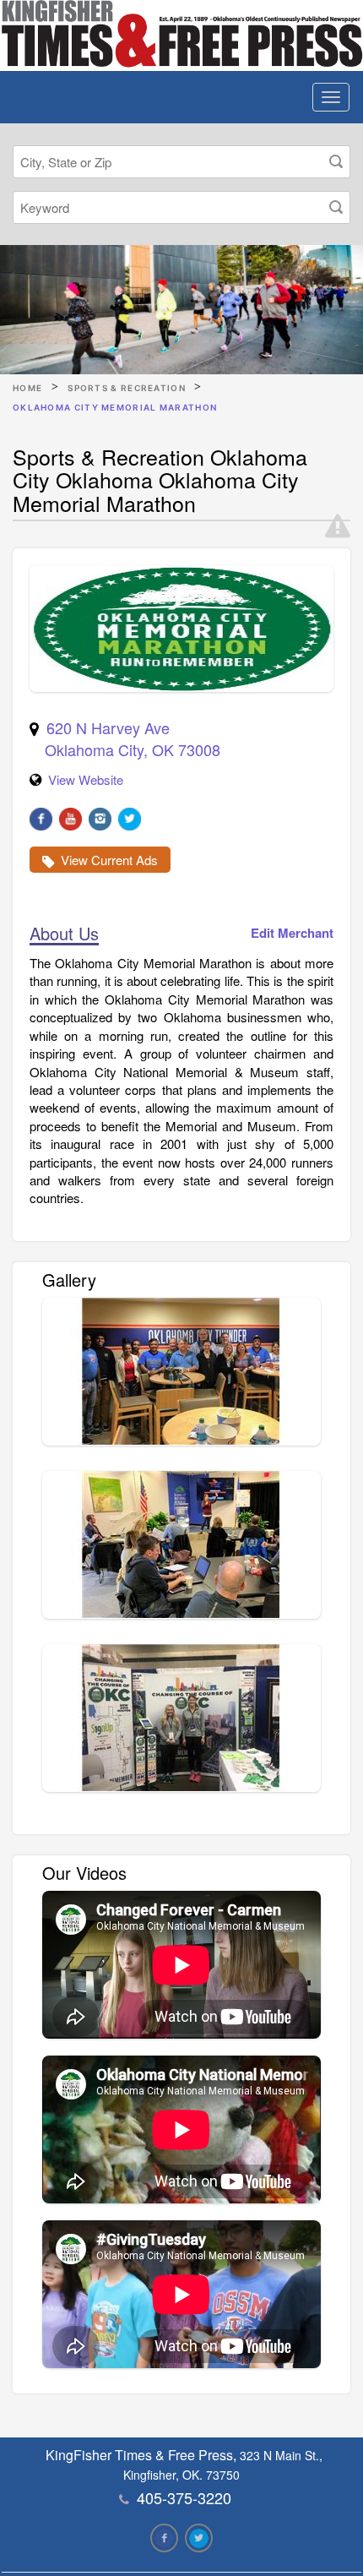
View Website (86, 779)
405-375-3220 (184, 2497)
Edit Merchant (292, 933)
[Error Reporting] (338, 526)
